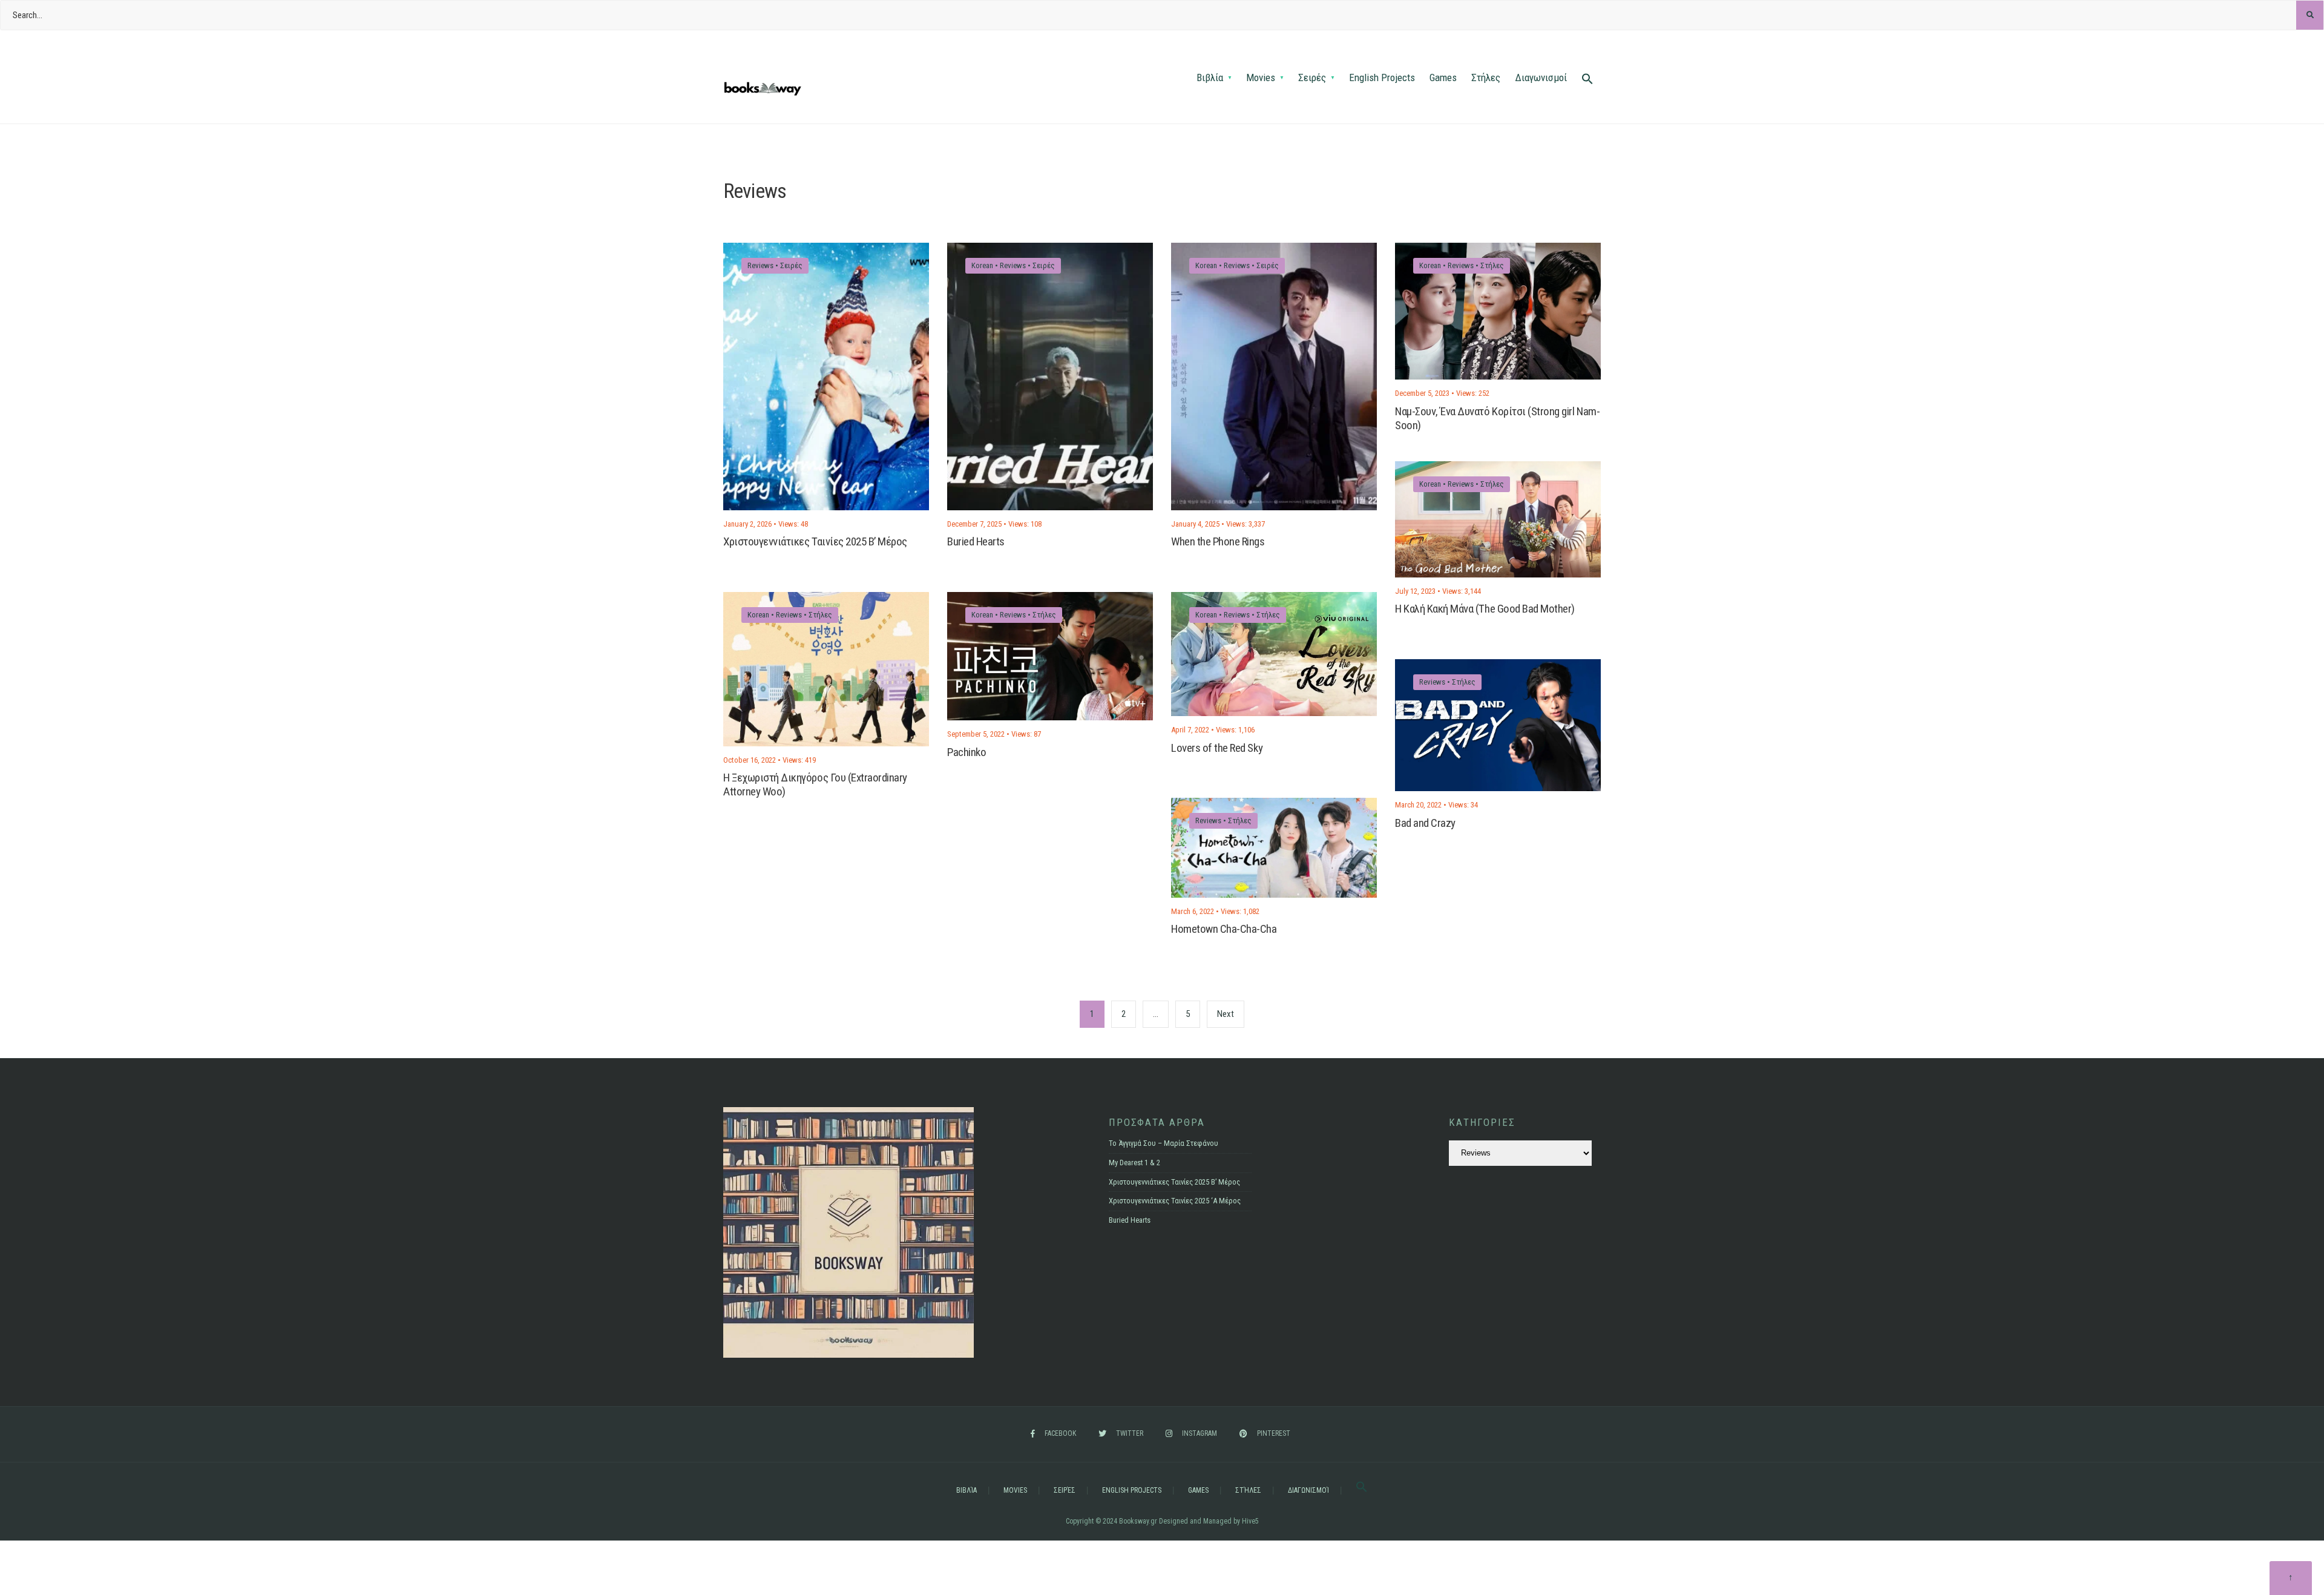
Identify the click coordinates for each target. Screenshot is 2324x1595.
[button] (1587, 80)
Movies (1261, 77)
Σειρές (1312, 77)
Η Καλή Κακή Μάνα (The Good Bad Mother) (1485, 609)
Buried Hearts (976, 542)
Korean (982, 265)
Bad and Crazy (1425, 823)
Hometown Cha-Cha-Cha (1224, 929)
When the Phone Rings (1218, 542)
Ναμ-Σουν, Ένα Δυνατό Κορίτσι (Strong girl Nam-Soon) (1497, 418)
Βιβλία (1210, 77)
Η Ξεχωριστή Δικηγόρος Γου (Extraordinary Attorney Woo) (815, 785)
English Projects (1382, 77)
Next (1226, 1014)
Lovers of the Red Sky (1217, 748)
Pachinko (967, 752)
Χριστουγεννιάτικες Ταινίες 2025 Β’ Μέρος (815, 542)
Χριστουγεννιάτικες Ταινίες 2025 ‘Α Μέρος (1175, 1201)
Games (1443, 77)
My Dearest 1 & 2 (1134, 1163)
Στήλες (1486, 77)
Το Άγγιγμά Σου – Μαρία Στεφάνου (1164, 1143)
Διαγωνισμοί (1541, 77)
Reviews (760, 265)
